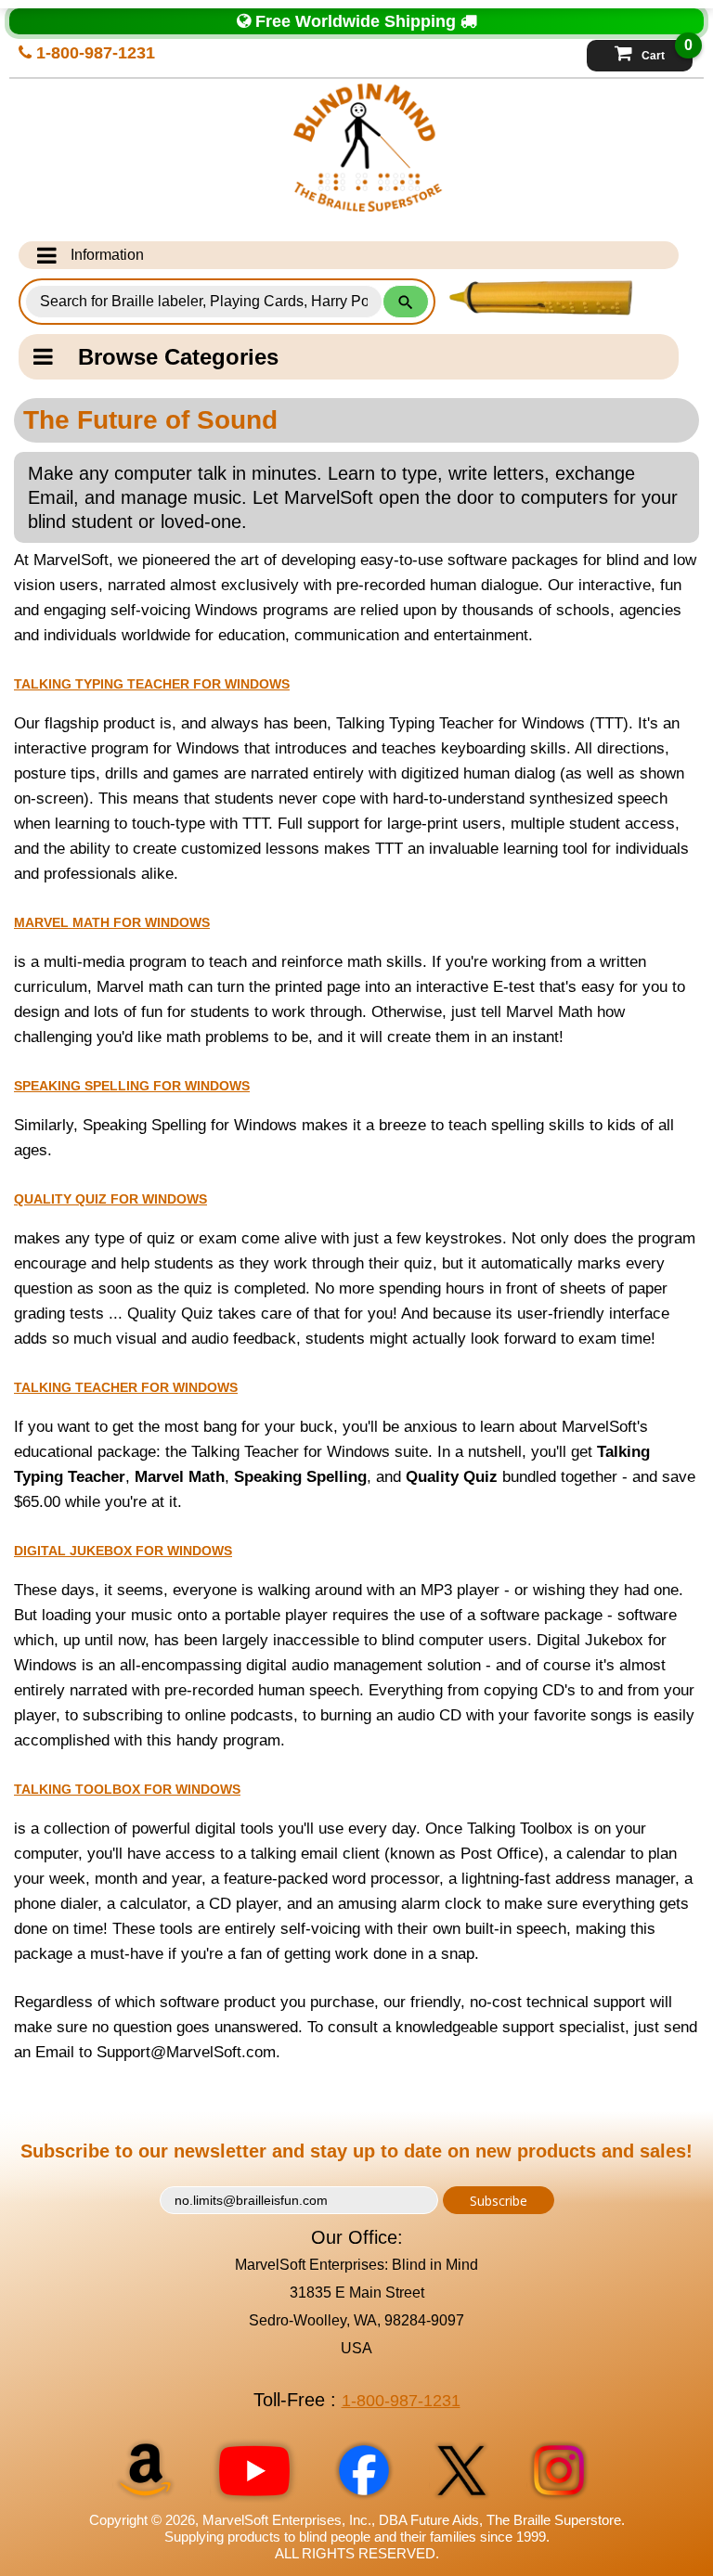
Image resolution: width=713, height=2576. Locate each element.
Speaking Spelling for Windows (132, 1086)
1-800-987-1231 (93, 53)
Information (107, 255)
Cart (667, 51)
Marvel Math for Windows (112, 922)
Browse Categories (178, 357)
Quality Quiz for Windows (110, 1199)
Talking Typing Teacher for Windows (152, 684)
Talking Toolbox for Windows (127, 1789)
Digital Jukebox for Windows (123, 1551)
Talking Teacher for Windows (126, 1387)
